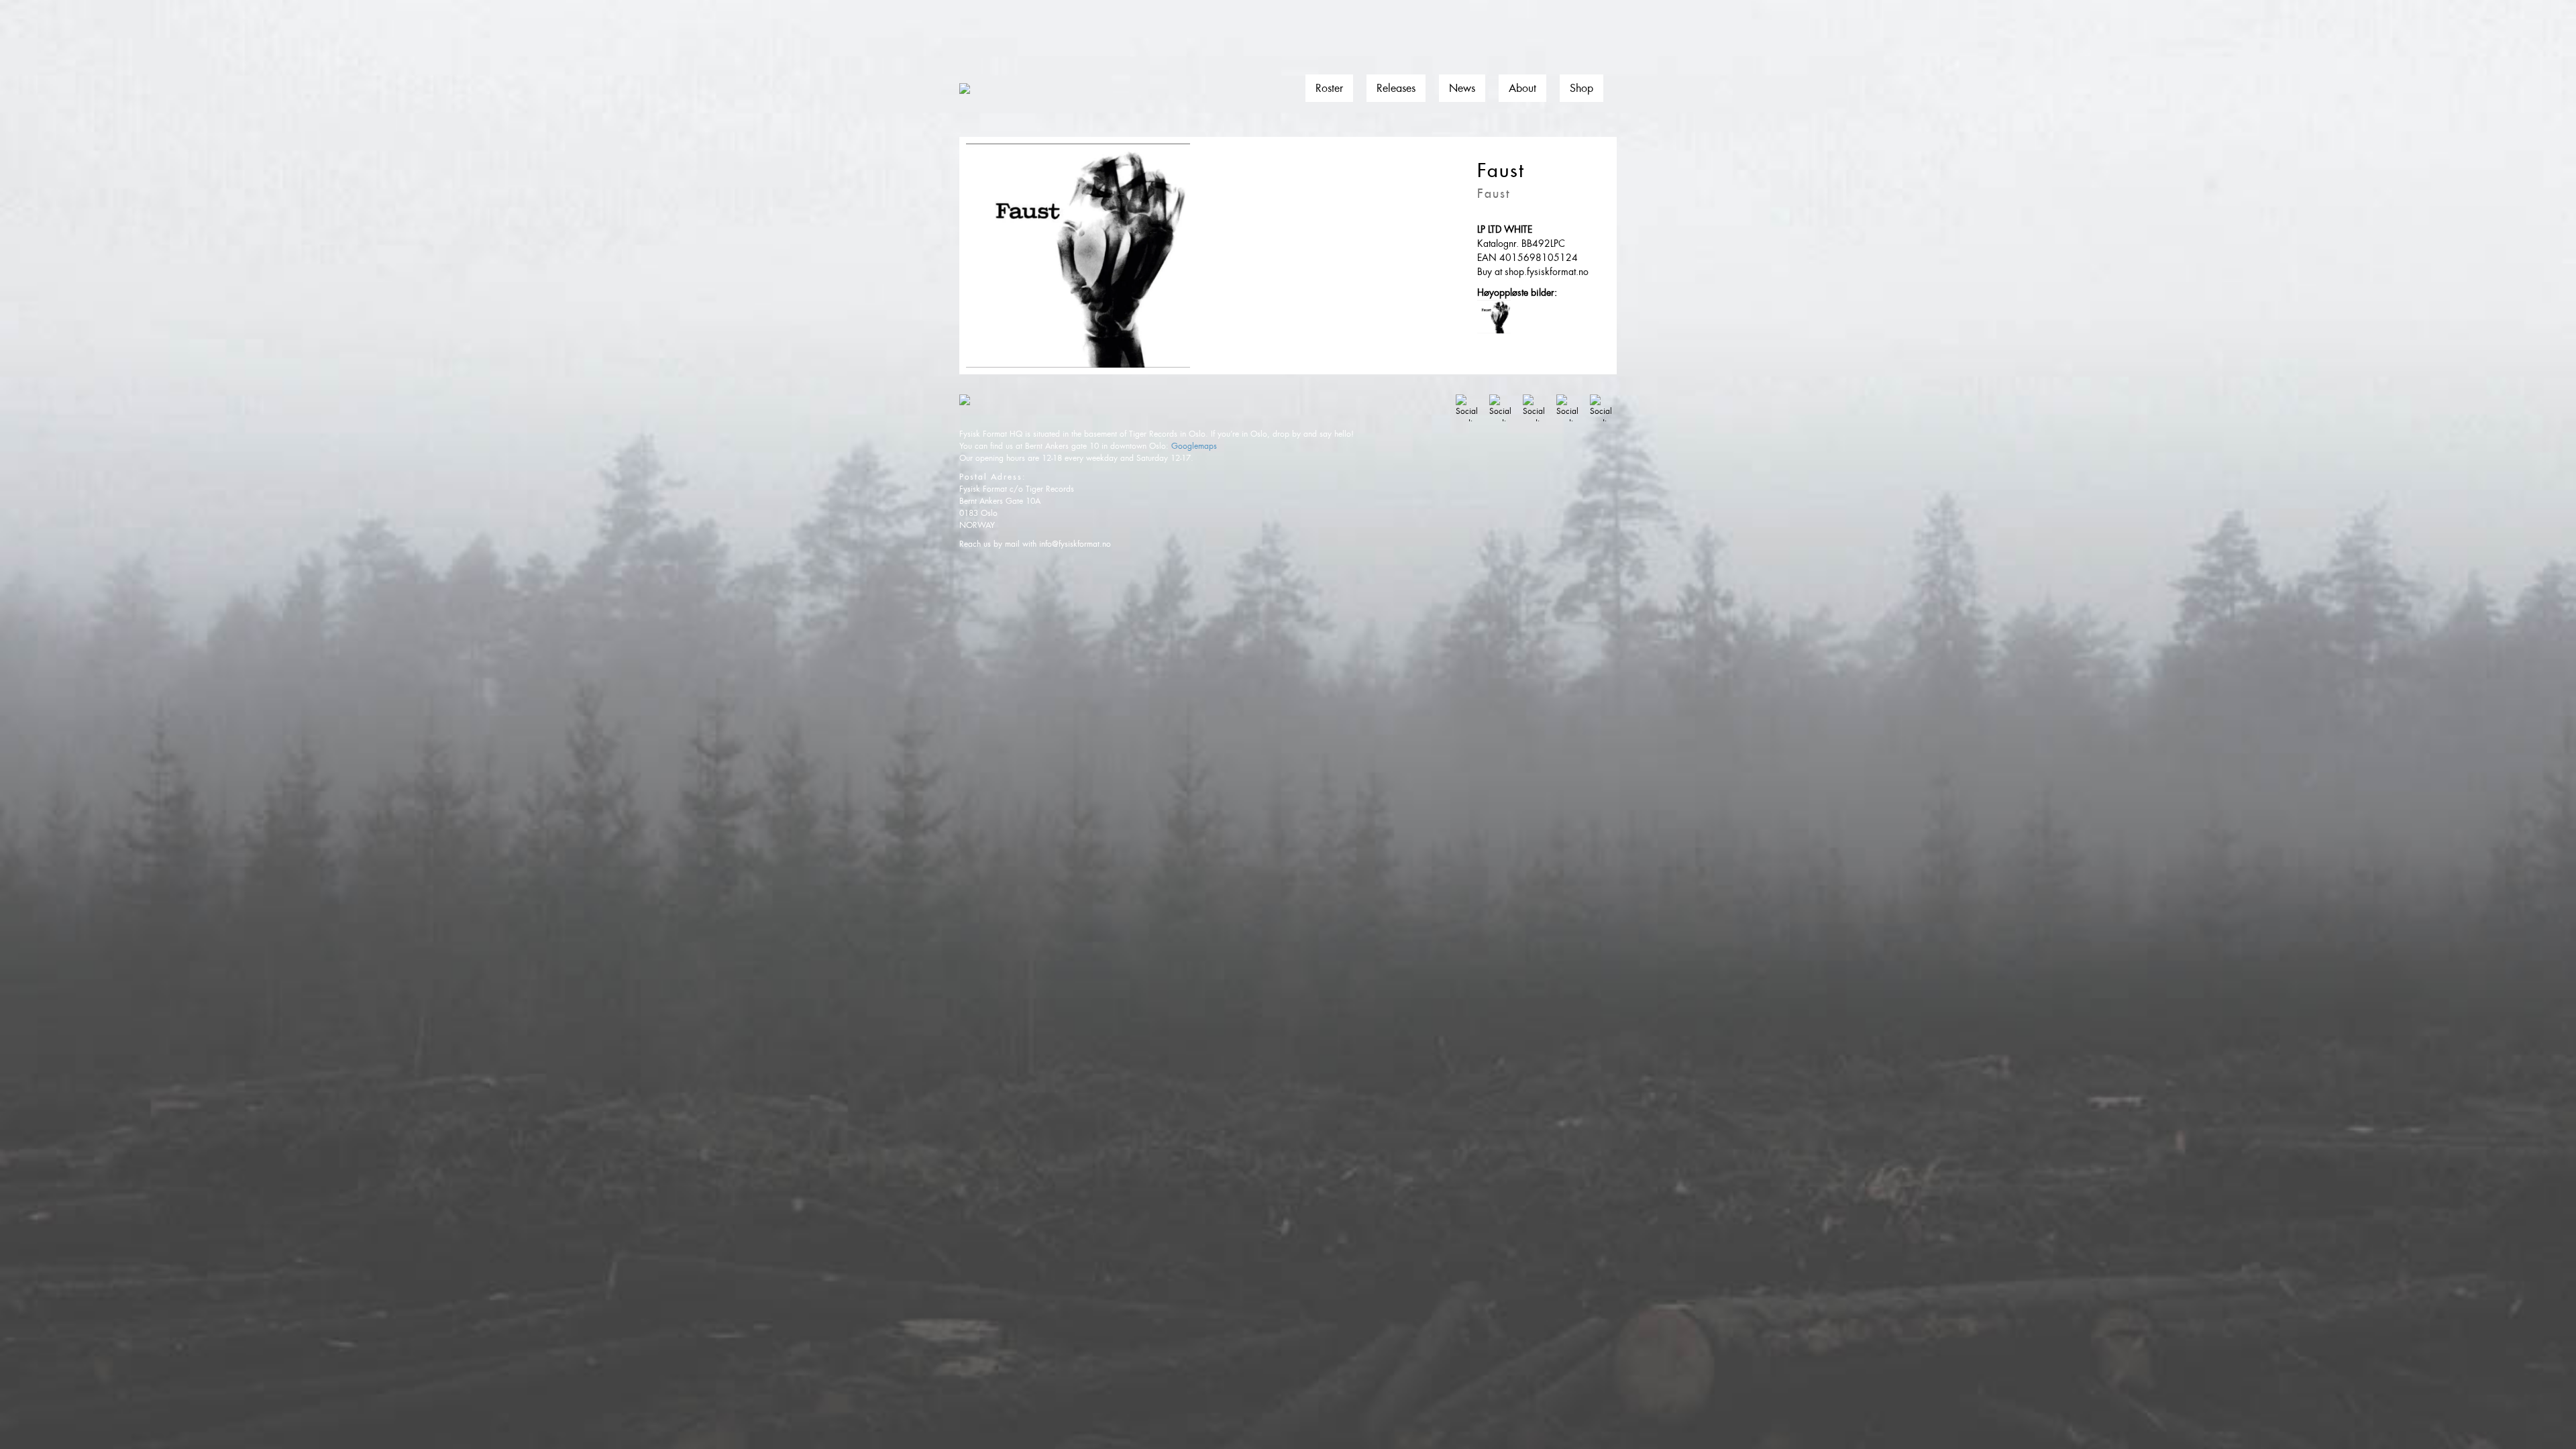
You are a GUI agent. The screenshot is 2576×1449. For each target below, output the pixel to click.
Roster (1329, 88)
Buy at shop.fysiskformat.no (1533, 272)
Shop (1581, 88)
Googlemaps (1194, 446)
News (1462, 88)
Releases (1396, 88)
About (1522, 88)
